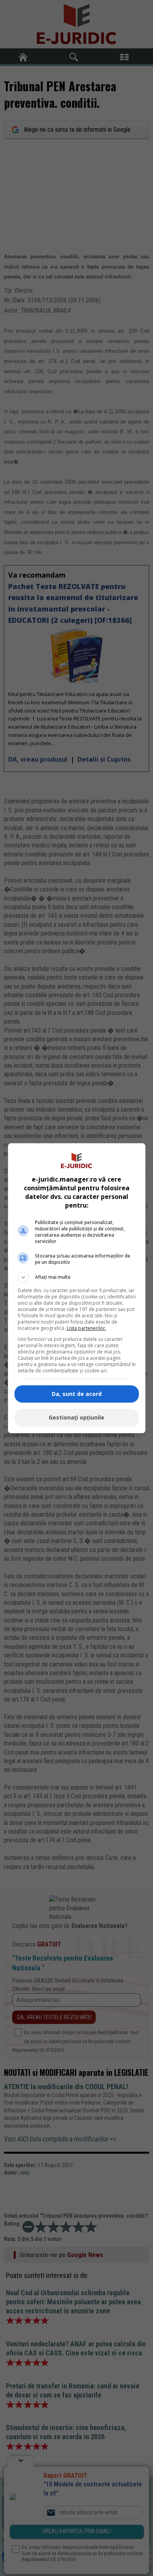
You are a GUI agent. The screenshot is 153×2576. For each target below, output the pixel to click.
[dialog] (77, 1288)
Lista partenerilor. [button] (87, 1328)
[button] (77, 1277)
